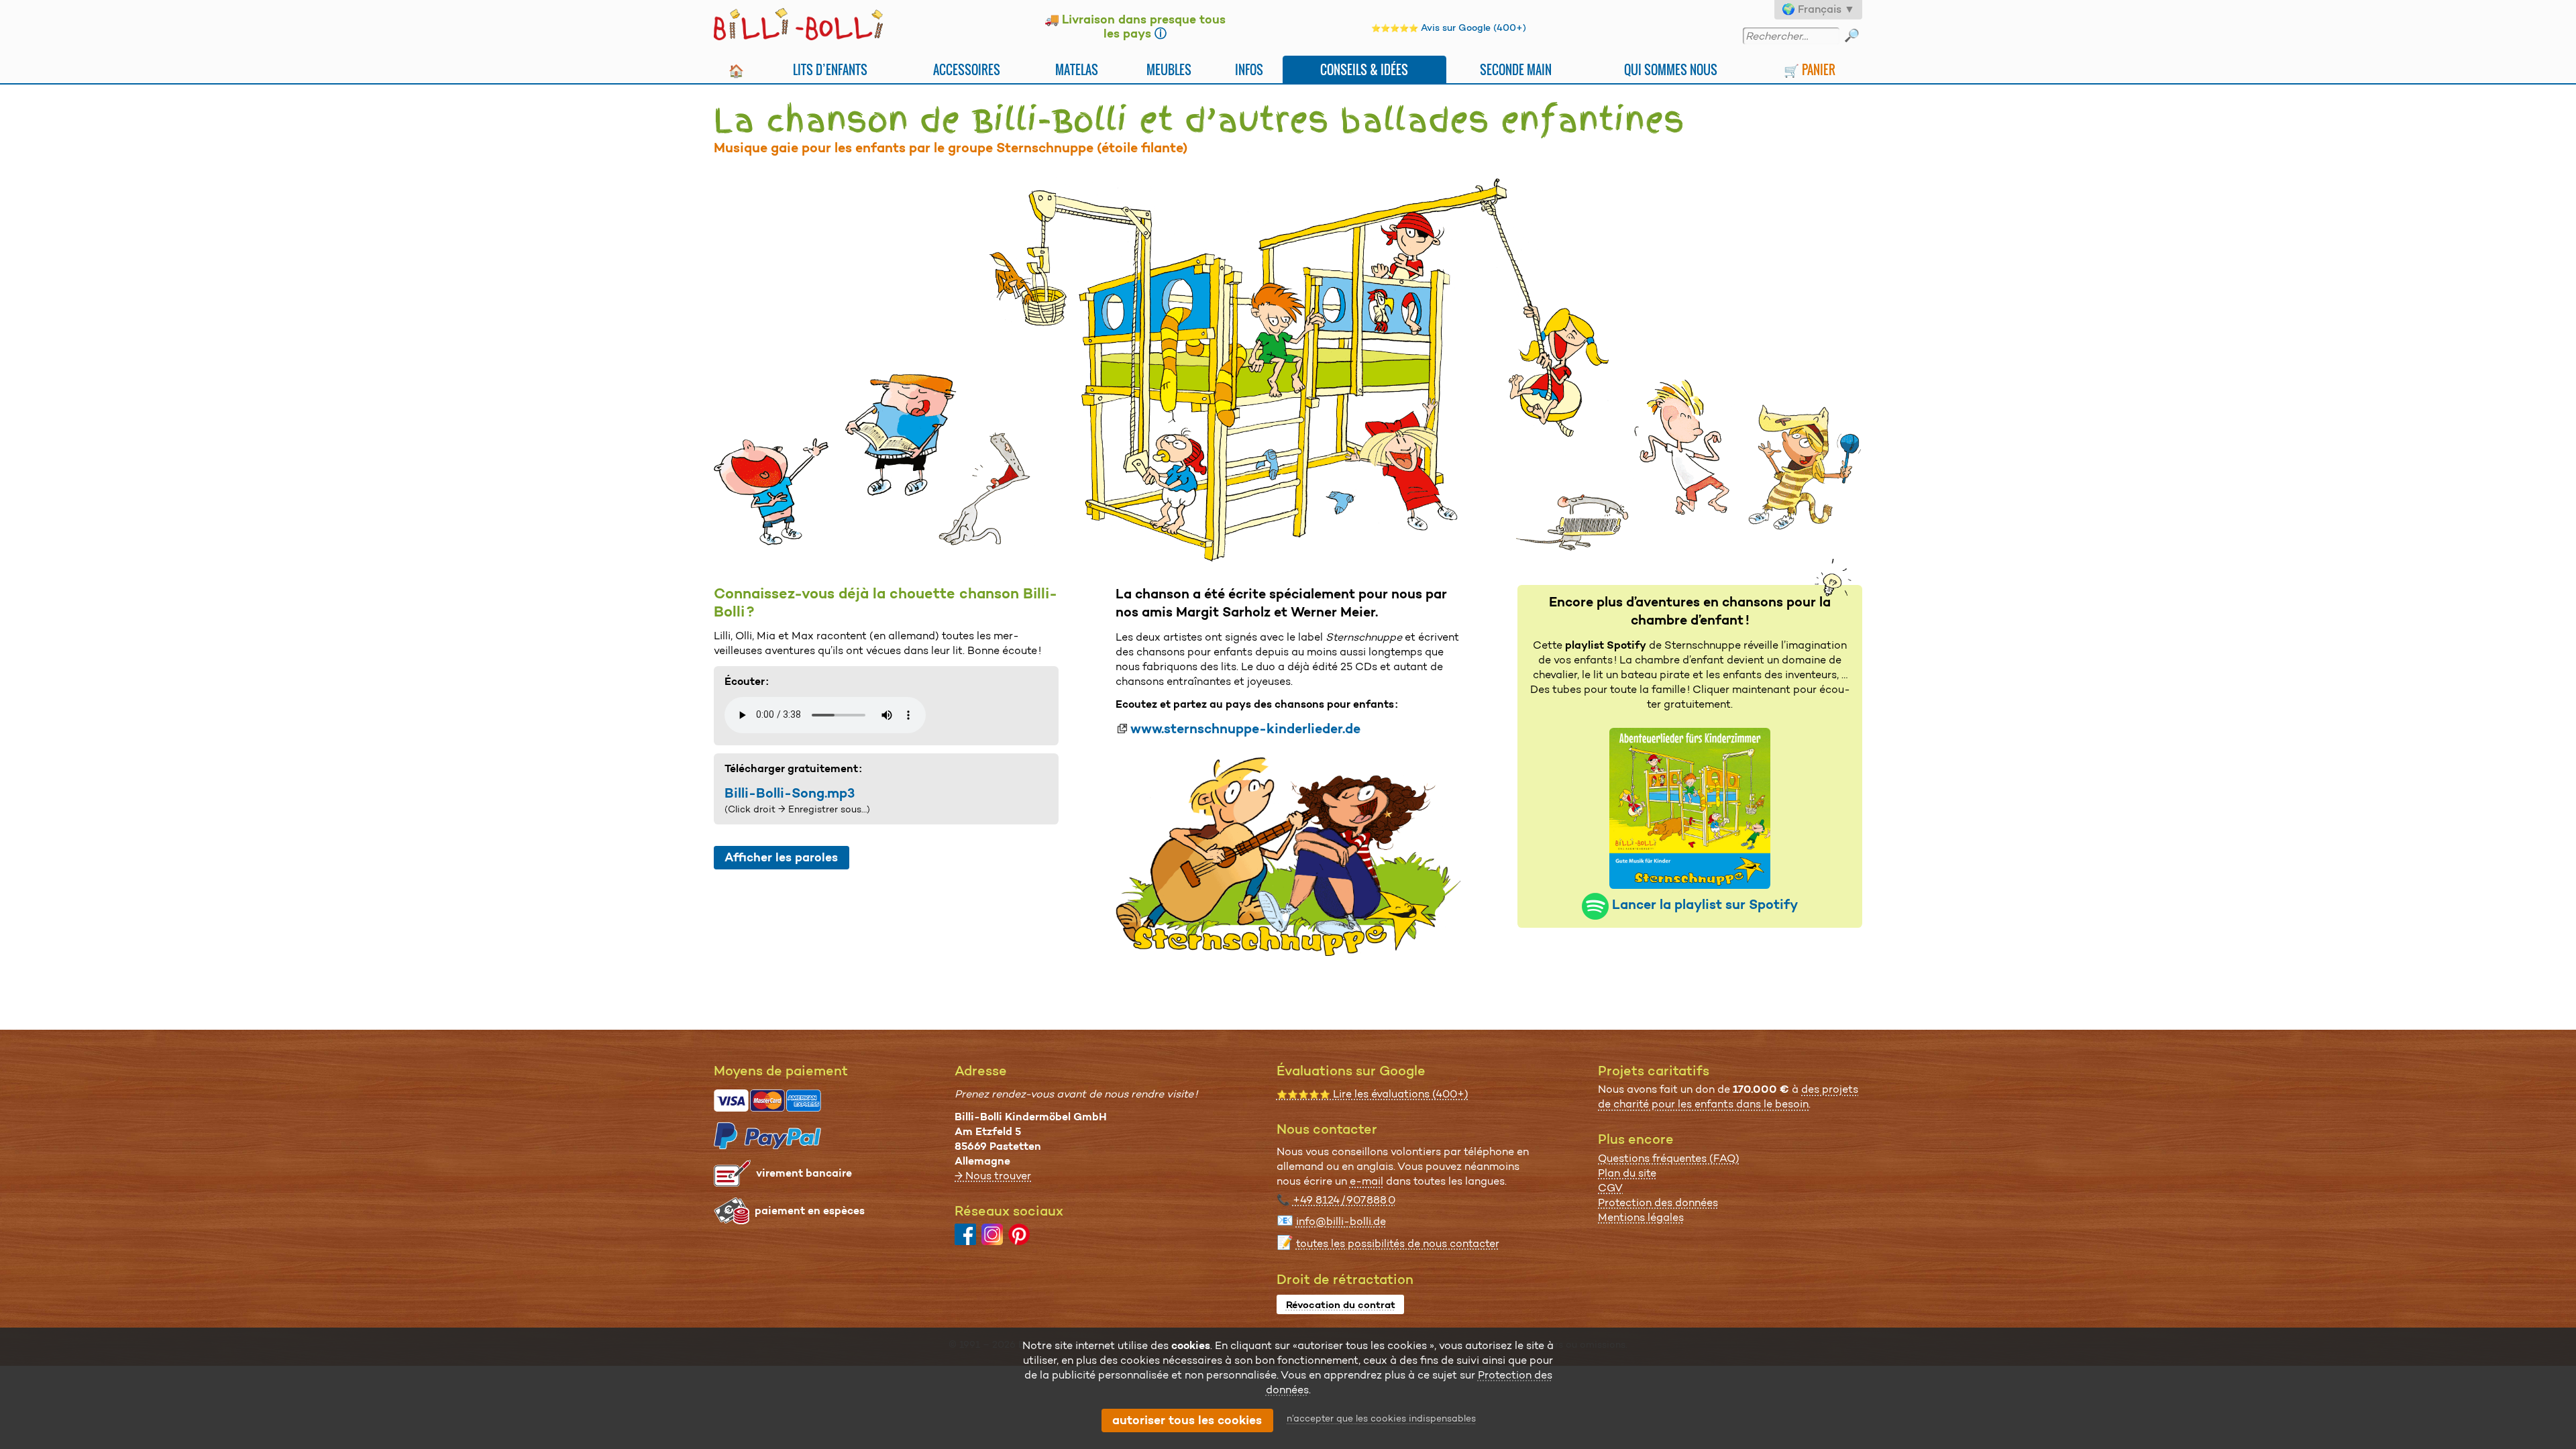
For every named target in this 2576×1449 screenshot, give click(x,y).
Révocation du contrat (1341, 1305)
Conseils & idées (1364, 69)
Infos (1249, 69)
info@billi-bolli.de (1341, 1221)
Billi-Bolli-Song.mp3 (790, 793)
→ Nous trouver (993, 1176)
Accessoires (967, 69)
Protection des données (1658, 1202)
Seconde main (1516, 69)
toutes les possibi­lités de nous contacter (1398, 1243)
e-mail (1366, 1181)
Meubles (1169, 69)
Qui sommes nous (1671, 69)
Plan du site (1627, 1173)
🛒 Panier (1810, 69)
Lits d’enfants (830, 69)
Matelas (1077, 69)
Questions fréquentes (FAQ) (1669, 1158)
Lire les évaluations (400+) (1373, 1094)
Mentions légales (1641, 1217)
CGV (1610, 1188)
